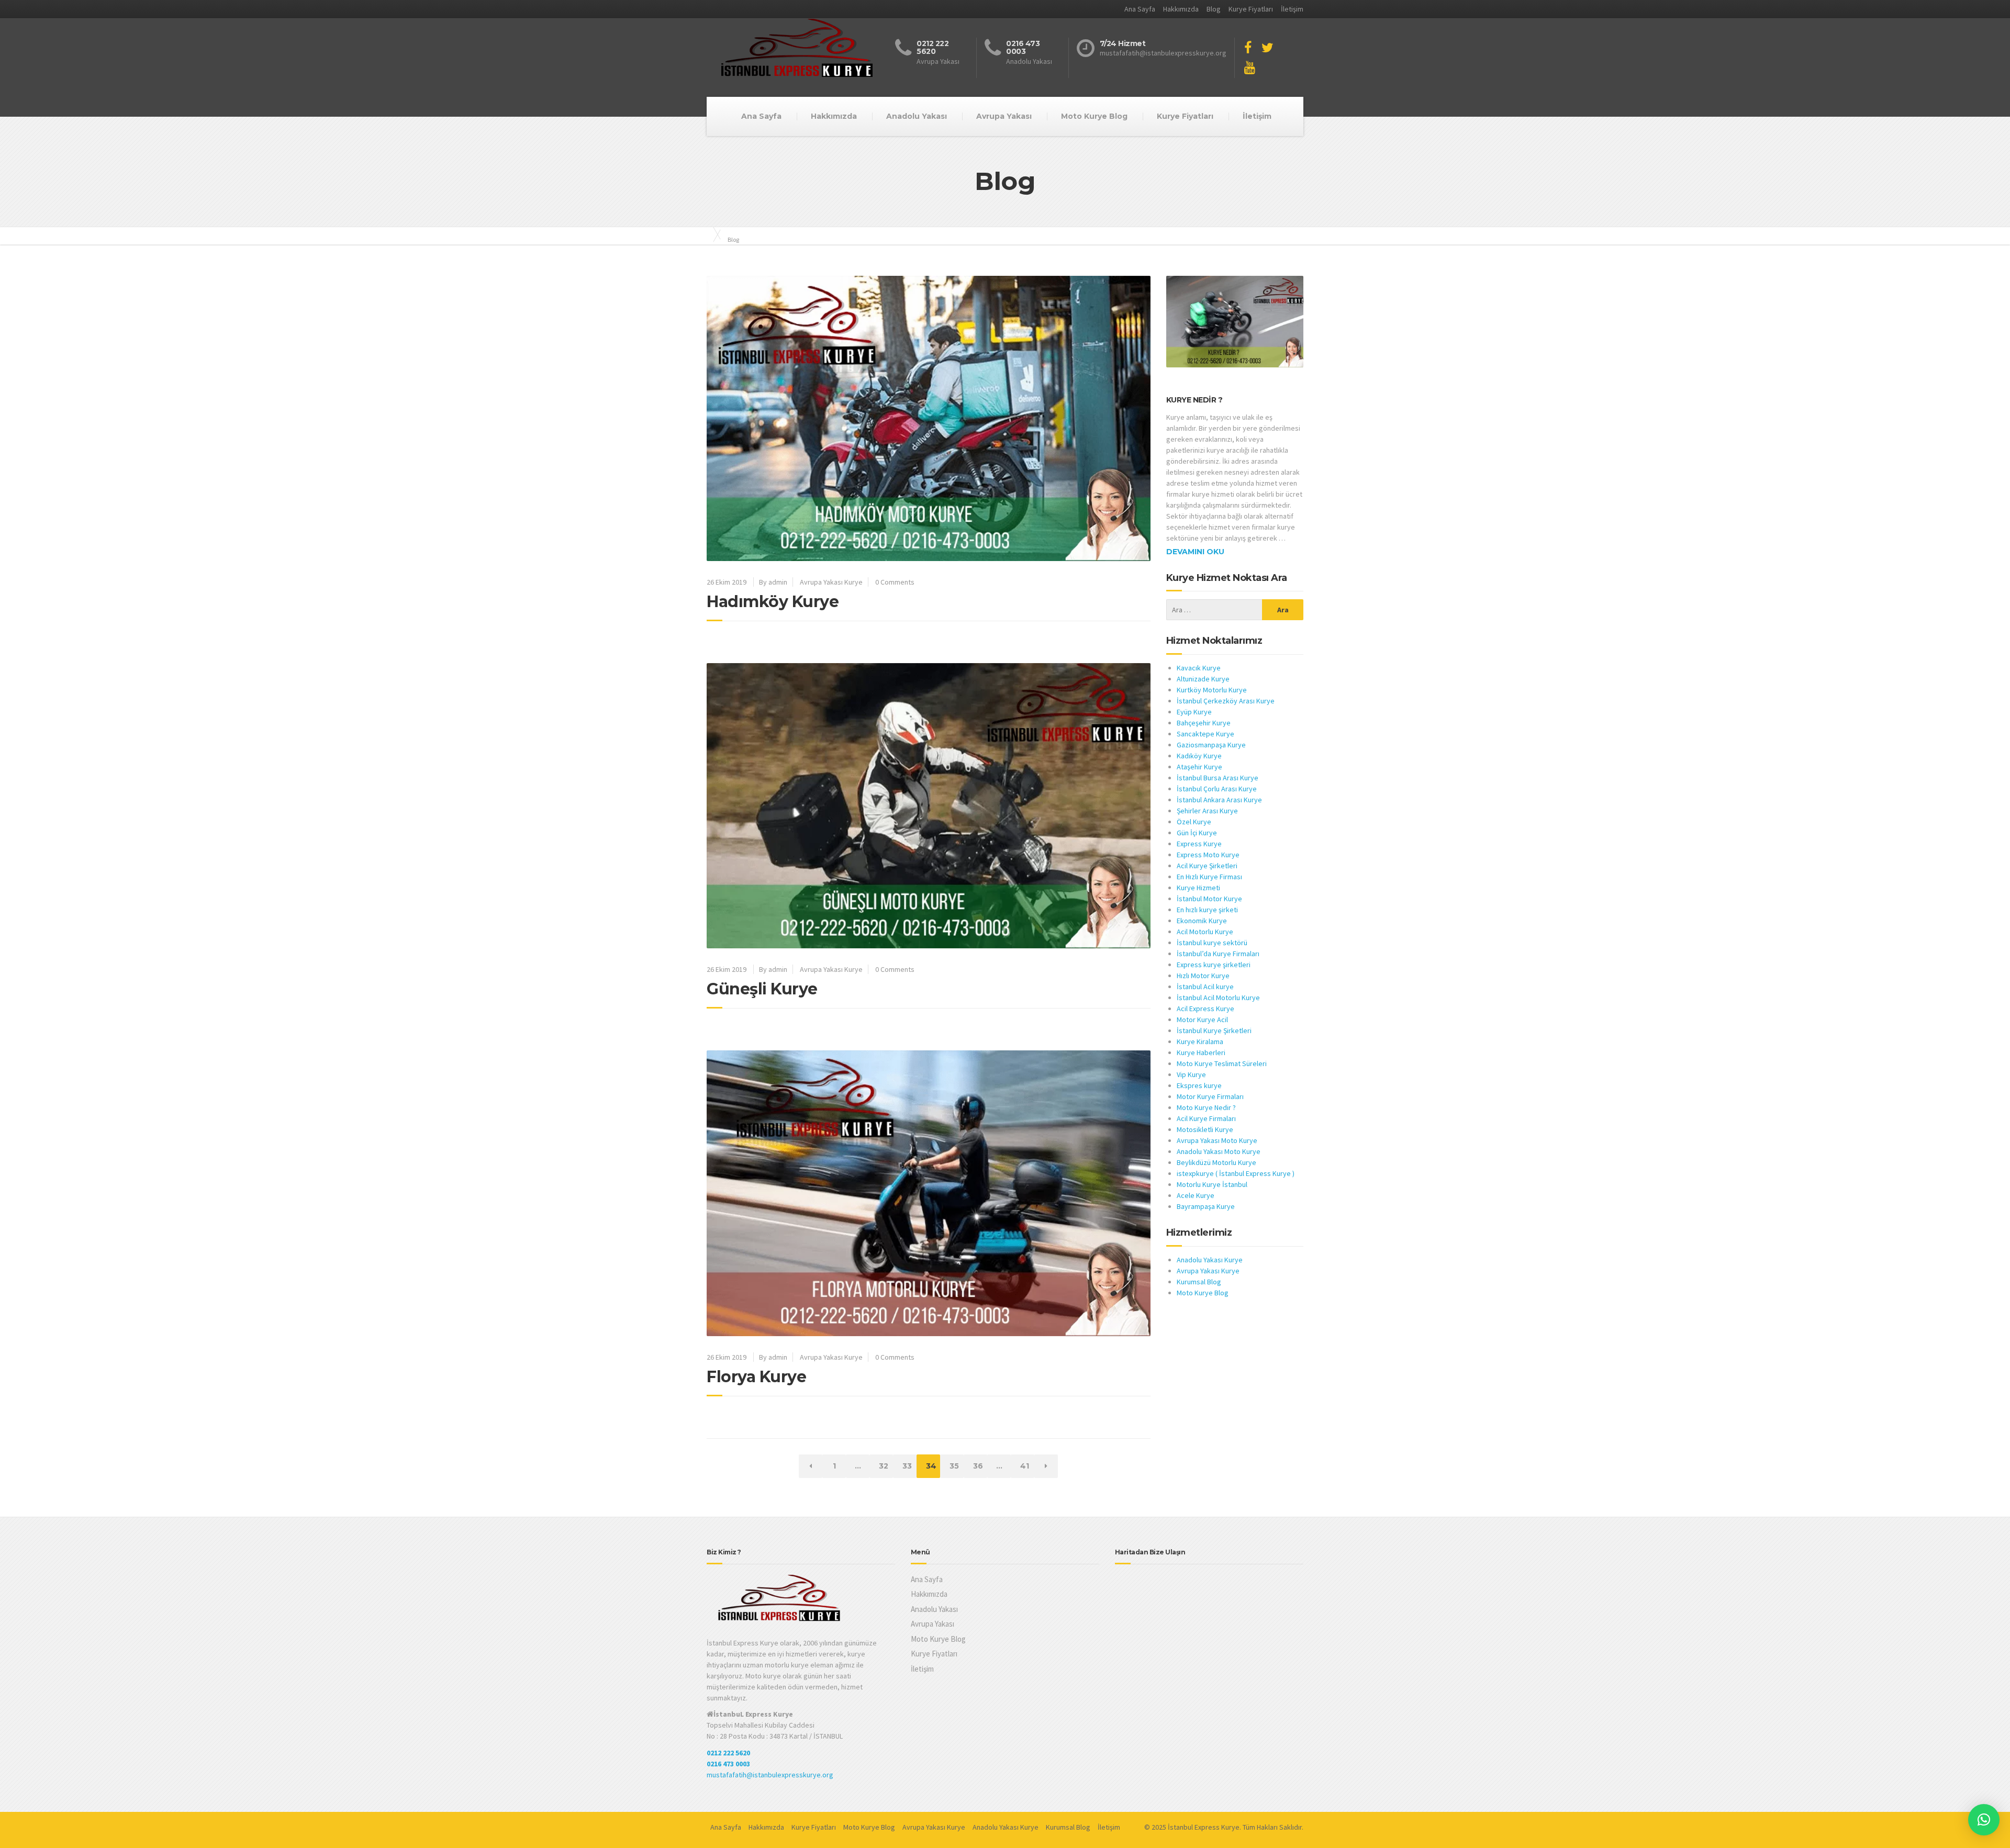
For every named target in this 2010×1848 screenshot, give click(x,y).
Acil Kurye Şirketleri (1207, 866)
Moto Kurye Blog (1094, 116)
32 (886, 1466)
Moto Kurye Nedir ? (1206, 1107)
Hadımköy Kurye (773, 602)
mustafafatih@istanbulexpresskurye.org (770, 1775)
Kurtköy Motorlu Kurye (1212, 690)
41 (1027, 1466)
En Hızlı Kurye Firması (1209, 877)
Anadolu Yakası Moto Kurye (1219, 1151)
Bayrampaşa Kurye (1206, 1206)
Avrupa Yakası (1004, 116)
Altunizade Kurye (1203, 679)
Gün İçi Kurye (1197, 833)
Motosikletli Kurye (1205, 1129)
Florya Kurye (756, 1377)
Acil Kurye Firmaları (1206, 1118)
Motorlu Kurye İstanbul (1212, 1184)
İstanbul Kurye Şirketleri (1214, 1031)
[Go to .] (712, 234)
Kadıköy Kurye (1199, 756)
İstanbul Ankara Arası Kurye (1219, 800)
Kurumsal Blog (1199, 1282)
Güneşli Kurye (762, 989)
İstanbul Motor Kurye (1209, 899)
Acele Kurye (1196, 1195)
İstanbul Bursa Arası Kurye (1218, 778)
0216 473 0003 (728, 1764)
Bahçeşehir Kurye (1204, 723)
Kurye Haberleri (1201, 1052)
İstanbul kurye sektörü (1212, 943)
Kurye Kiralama (1200, 1041)
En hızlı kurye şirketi (1207, 910)
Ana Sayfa (1140, 9)
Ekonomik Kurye (1202, 921)
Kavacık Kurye (1199, 668)
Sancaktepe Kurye (1205, 734)
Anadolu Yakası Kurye (1210, 1260)
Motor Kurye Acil (1203, 1020)
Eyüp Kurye (1194, 712)
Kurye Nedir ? (1194, 400)
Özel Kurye (1194, 822)
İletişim (1292, 9)
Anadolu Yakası (917, 116)
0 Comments (895, 582)
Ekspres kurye (1199, 1085)
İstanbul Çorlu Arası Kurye (1217, 789)
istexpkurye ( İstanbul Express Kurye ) (1236, 1173)
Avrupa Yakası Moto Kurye (1217, 1140)
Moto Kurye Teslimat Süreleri (1222, 1063)
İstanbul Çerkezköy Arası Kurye (1226, 701)
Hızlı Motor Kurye (1203, 976)
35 (956, 1466)
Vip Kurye (1191, 1074)
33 (909, 1466)
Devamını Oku (1195, 552)
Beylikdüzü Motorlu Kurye (1216, 1162)
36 (980, 1466)
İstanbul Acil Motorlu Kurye (1218, 998)
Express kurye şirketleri (1214, 965)
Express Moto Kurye (1208, 855)
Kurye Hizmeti (1198, 888)
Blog (1214, 9)
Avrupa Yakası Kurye (831, 582)
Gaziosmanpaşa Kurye (1211, 745)
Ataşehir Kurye (1199, 767)
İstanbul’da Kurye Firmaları (1218, 954)
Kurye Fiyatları (1251, 9)
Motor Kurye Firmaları (1210, 1096)
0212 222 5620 (728, 1753)
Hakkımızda (1181, 9)
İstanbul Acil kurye (1205, 987)
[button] (1984, 1820)
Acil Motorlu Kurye (1205, 932)
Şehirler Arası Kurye (1207, 811)
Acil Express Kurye (1205, 1009)
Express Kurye (1199, 844)
